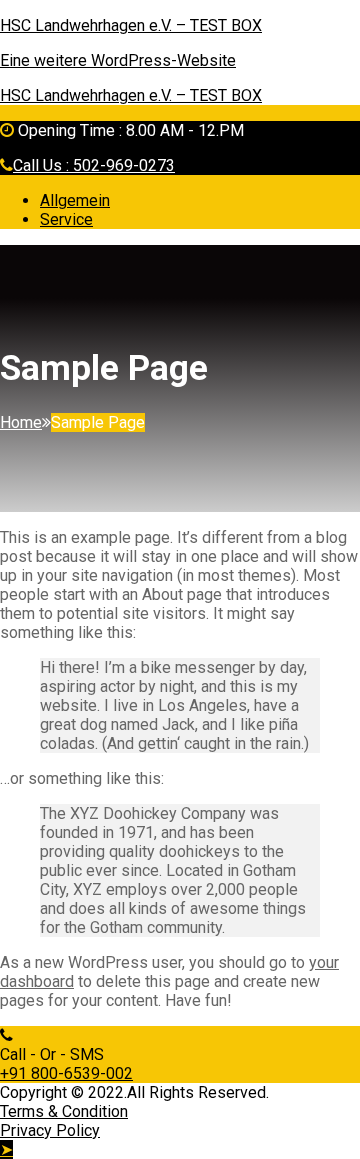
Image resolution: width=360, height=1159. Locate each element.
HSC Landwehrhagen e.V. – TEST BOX (131, 25)
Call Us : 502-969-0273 (94, 165)
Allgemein (75, 200)
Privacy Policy (50, 1130)
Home (21, 422)
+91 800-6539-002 (66, 1073)
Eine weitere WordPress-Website (118, 60)
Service (66, 219)
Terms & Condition (64, 1111)
